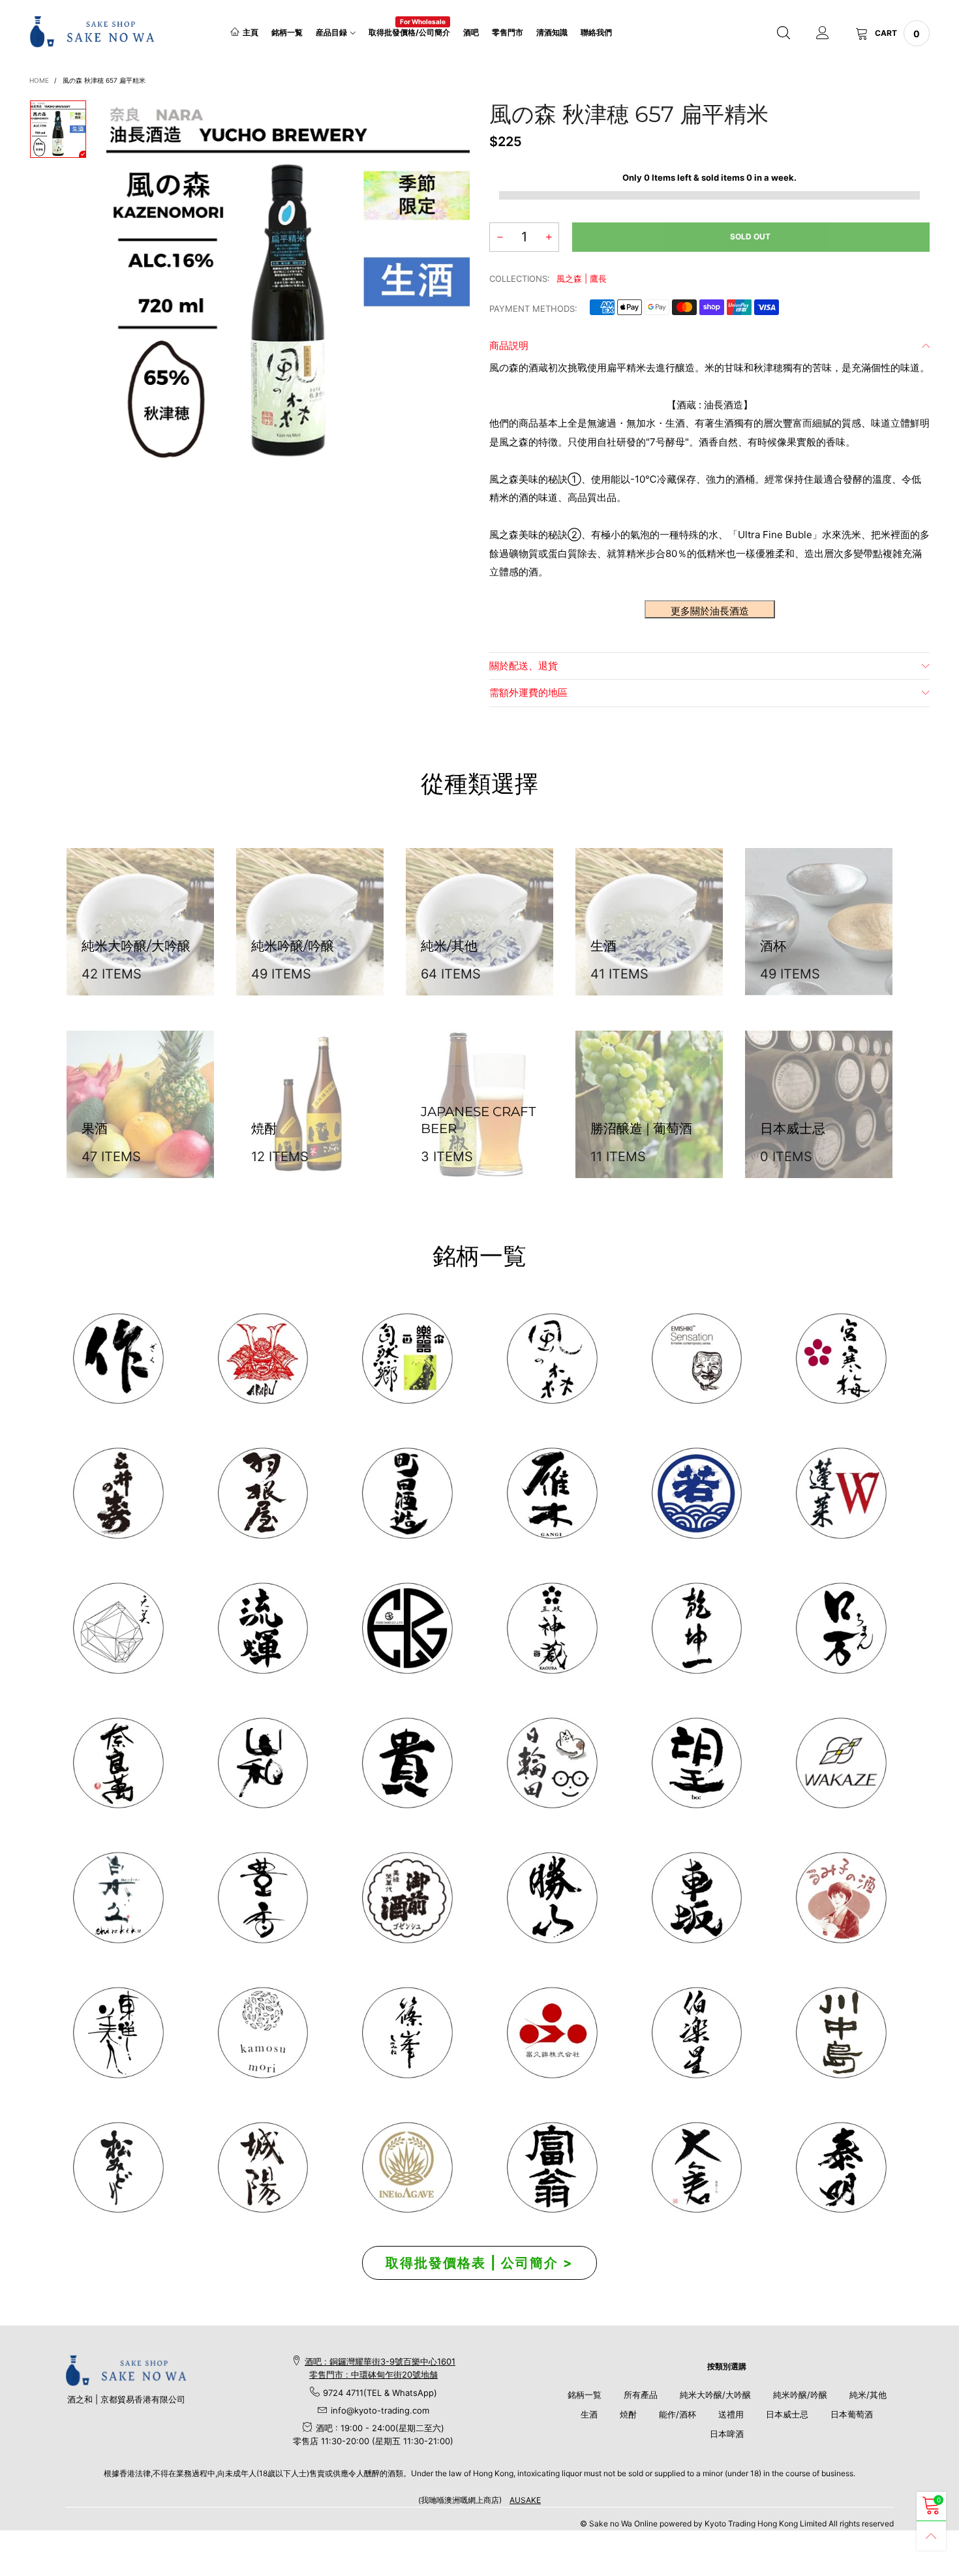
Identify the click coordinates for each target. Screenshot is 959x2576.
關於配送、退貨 (524, 666)
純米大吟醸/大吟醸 (715, 2395)
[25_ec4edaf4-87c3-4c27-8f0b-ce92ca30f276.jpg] (841, 2033)
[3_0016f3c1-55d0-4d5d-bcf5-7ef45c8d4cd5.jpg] (263, 1493)
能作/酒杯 (677, 2414)
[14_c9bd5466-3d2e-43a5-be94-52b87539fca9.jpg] (407, 1898)
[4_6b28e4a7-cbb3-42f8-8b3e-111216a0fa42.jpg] (263, 1359)
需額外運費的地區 (528, 692)
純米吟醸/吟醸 (800, 2395)
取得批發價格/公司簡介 (409, 32)
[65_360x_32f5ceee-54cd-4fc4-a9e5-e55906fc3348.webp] (697, 2168)
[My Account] (823, 33)
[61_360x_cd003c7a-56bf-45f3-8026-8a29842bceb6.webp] (118, 2168)
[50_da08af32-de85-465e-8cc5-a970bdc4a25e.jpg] (263, 2033)
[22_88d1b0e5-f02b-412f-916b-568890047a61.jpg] (841, 1898)
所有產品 (641, 2395)
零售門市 (508, 32)
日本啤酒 (727, 2434)
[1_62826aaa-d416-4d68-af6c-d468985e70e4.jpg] (118, 1359)
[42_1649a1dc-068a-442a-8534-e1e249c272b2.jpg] (552, 1628)
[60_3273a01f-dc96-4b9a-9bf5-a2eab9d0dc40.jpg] (697, 1359)
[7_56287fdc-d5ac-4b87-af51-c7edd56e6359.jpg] (407, 1493)
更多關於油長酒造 (710, 611)
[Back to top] (931, 2536)
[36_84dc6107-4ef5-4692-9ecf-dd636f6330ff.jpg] (407, 1359)
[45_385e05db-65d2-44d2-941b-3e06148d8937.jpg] (263, 1763)
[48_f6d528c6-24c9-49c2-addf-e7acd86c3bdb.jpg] (407, 1628)
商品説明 (509, 345)
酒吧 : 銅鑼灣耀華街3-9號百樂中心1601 (380, 2361)
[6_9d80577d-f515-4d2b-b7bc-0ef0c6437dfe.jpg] (407, 2033)
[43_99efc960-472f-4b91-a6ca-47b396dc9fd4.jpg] (118, 1763)
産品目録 (331, 32)
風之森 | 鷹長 (582, 279)
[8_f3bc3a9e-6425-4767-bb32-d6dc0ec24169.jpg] (552, 1493)
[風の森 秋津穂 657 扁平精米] (288, 282)
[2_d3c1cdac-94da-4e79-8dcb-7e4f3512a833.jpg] (118, 1493)
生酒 (589, 2414)
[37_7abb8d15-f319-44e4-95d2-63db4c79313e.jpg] (697, 1763)
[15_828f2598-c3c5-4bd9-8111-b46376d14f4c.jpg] (552, 1763)
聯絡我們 (596, 32)
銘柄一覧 (287, 32)
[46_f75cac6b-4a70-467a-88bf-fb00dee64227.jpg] (697, 1628)
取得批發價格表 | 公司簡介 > (479, 2263)
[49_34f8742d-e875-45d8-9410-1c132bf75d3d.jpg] (118, 2033)
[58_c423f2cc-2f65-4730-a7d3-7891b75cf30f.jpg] (263, 1628)
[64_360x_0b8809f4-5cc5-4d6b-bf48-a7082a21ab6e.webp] (407, 2168)
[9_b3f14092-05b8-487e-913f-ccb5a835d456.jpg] (697, 1493)
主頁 (251, 32)
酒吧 (471, 32)
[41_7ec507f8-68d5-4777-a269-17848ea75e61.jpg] (118, 1898)
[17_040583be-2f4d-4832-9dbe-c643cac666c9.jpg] (263, 2168)
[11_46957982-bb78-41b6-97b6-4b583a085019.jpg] (841, 1493)
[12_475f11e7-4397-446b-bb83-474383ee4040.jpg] (697, 1898)
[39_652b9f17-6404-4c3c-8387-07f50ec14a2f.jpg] (841, 1763)
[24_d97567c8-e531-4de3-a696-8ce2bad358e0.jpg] (552, 2168)
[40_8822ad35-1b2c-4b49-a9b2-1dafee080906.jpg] (407, 1763)
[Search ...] (784, 33)
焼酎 (628, 2414)
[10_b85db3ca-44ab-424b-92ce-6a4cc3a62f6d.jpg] (841, 1359)
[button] (500, 237)
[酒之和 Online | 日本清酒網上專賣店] (92, 32)
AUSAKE (525, 2500)
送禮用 (731, 2414)
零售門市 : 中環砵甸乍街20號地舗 (373, 2374)
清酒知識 (552, 32)
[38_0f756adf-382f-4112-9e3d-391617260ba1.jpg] (263, 1898)
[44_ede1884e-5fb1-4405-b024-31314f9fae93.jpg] (841, 1628)
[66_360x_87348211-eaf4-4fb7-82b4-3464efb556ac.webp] (841, 2168)
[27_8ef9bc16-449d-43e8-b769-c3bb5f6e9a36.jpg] (552, 1359)
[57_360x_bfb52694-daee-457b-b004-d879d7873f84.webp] (118, 1628)
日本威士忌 (787, 2414)
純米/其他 (868, 2395)
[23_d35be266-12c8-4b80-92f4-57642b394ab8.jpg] (552, 1898)
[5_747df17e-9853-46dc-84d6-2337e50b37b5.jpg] (697, 2033)
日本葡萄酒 (852, 2414)
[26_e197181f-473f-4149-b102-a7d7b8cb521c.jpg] (552, 2033)
